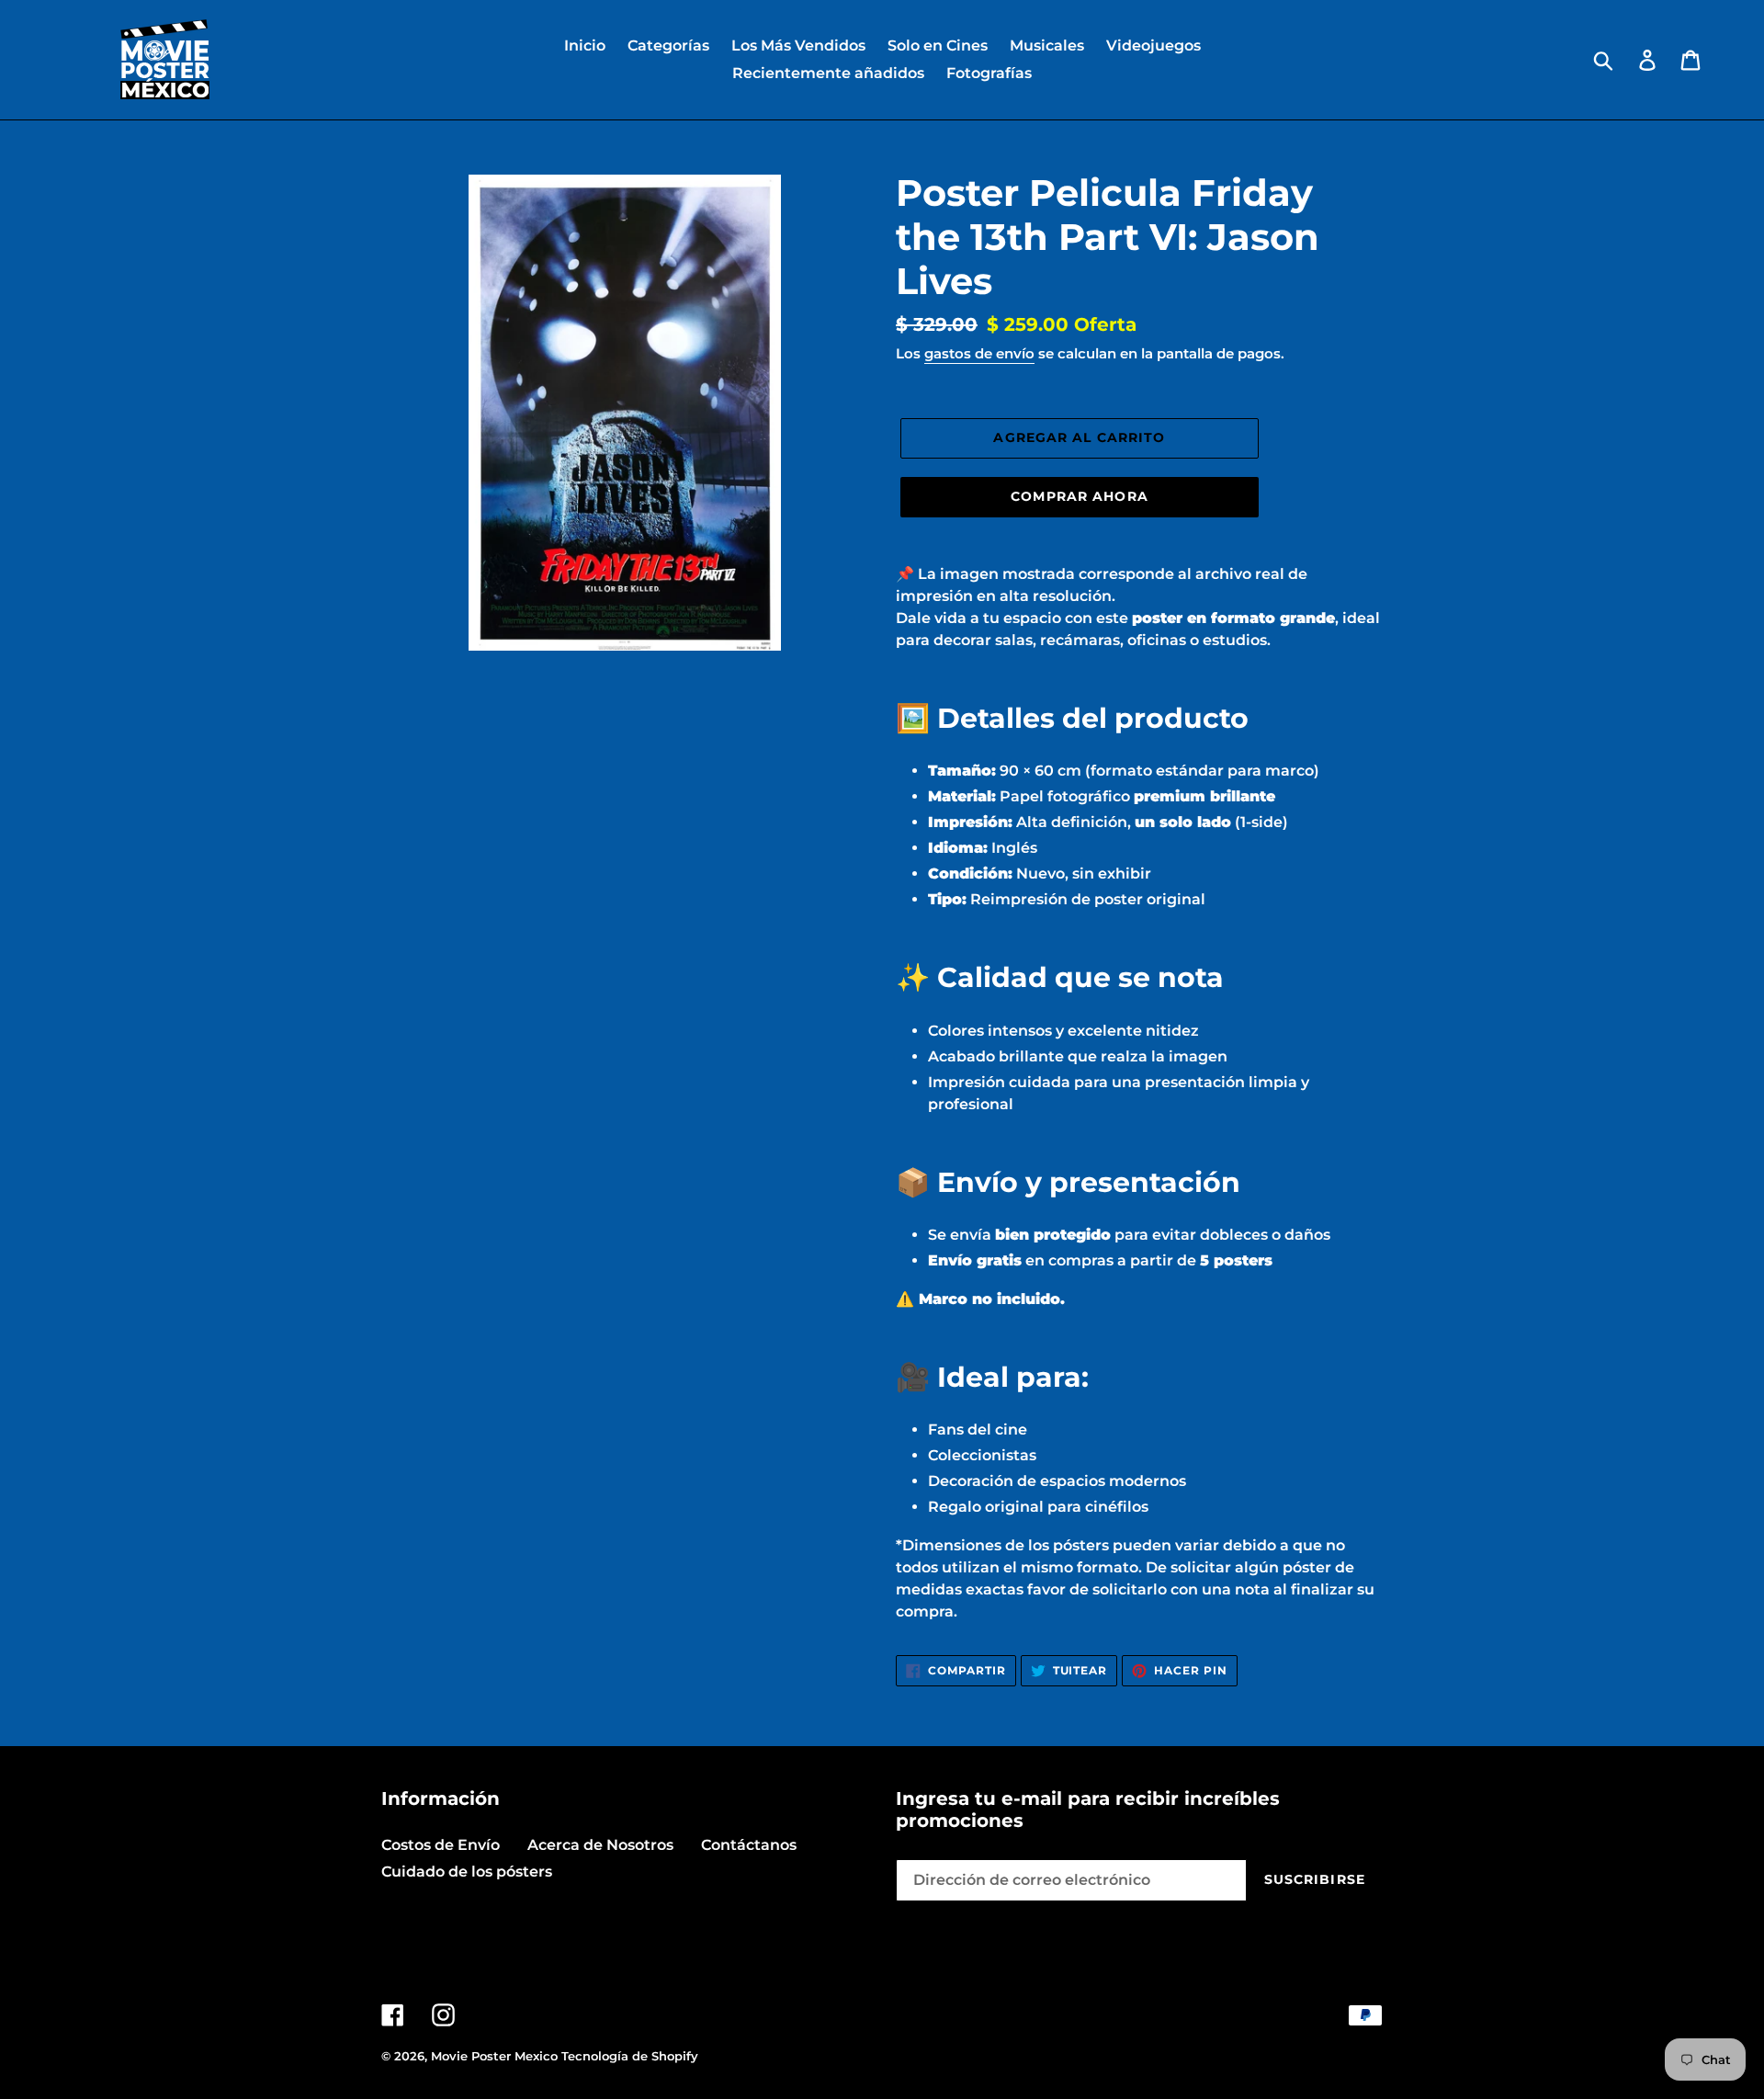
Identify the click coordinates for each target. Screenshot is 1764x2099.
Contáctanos (749, 1845)
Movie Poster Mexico (494, 2056)
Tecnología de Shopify (630, 2056)
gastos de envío (979, 353)
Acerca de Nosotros (600, 1845)
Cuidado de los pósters (467, 1872)
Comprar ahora (1080, 496)
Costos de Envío (441, 1845)
